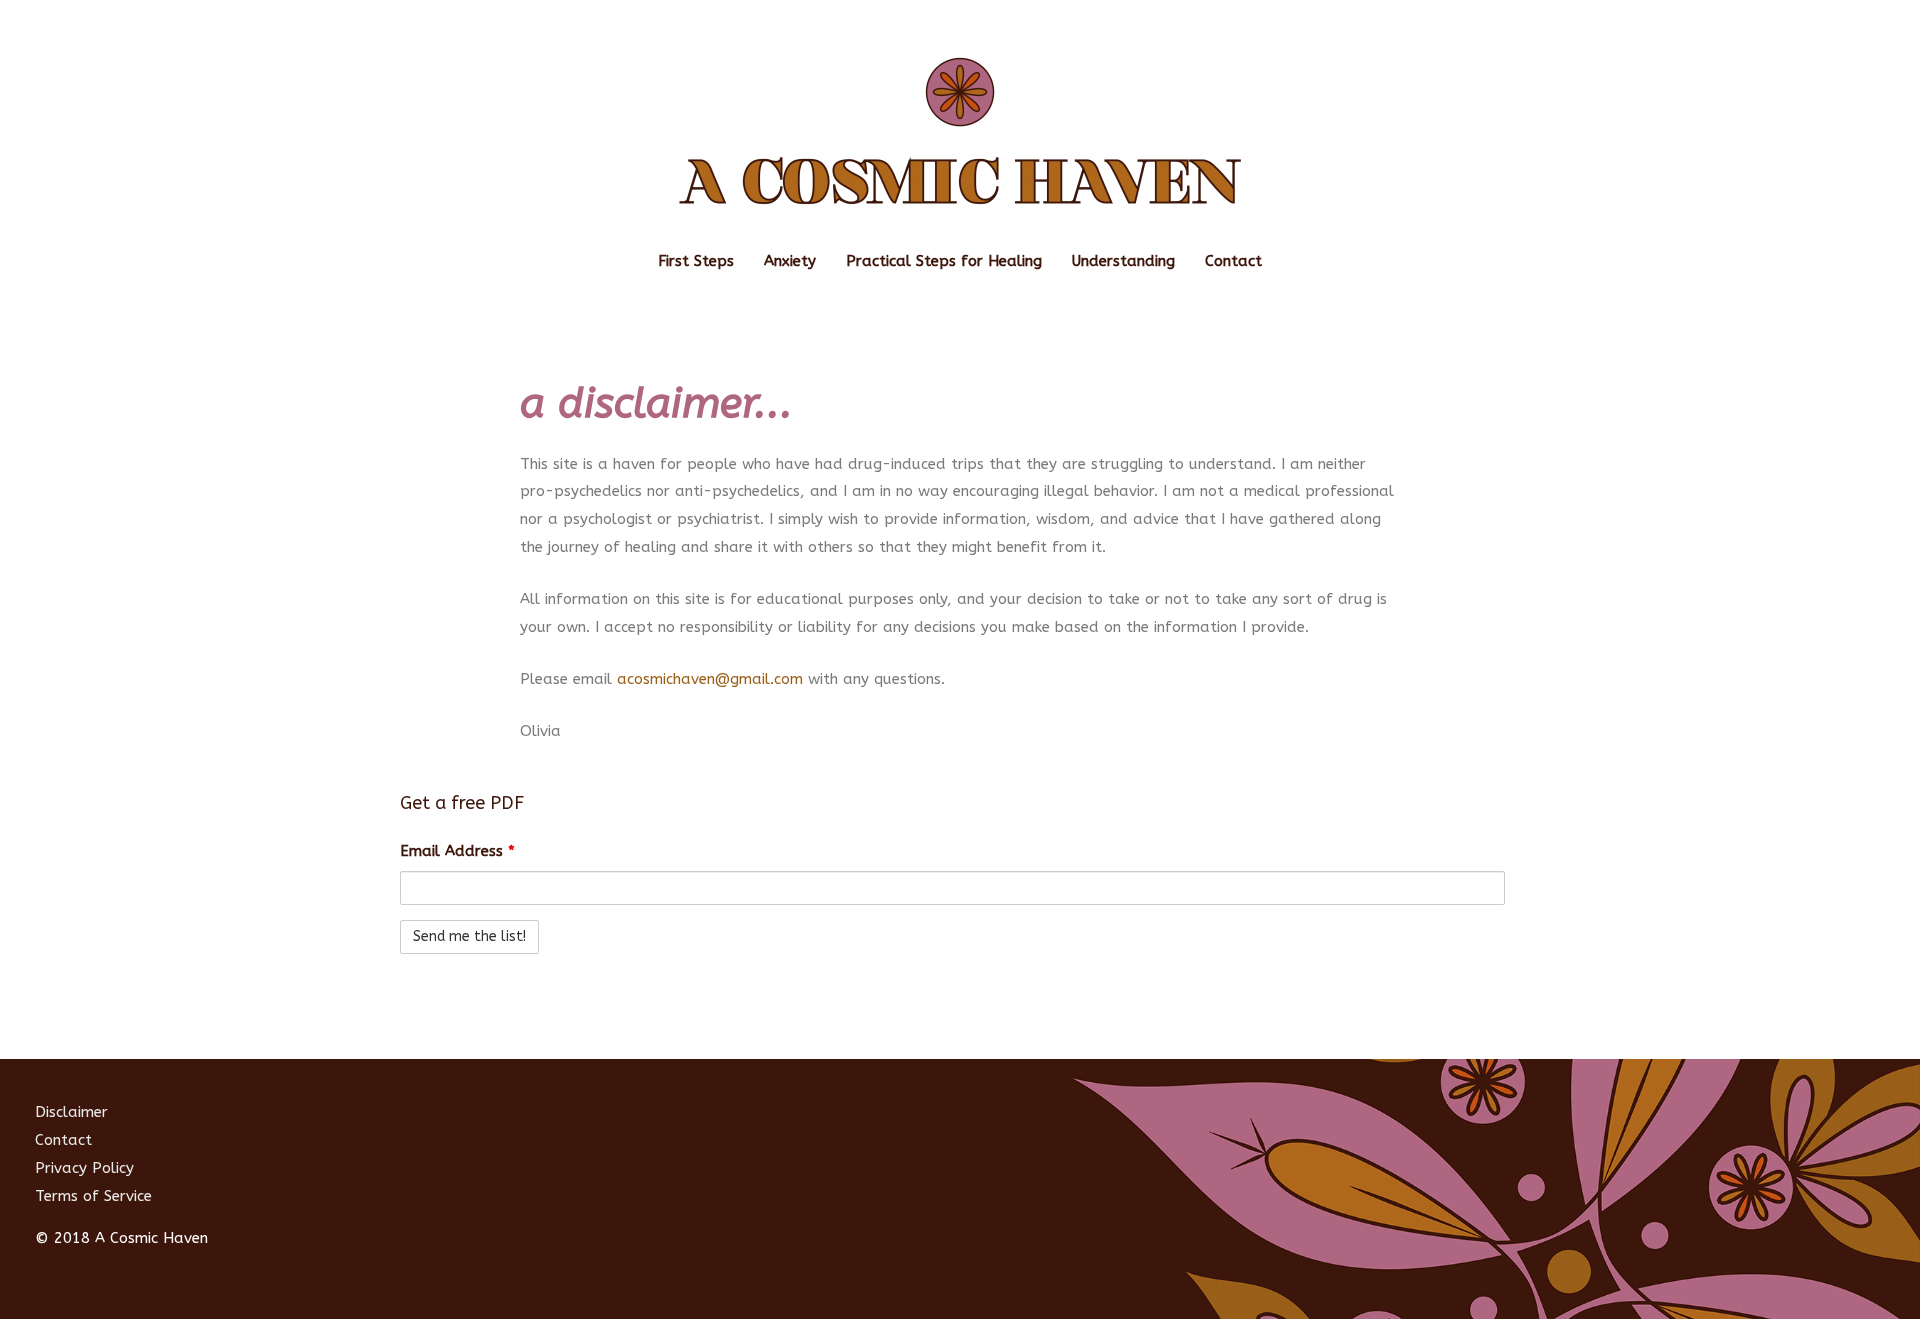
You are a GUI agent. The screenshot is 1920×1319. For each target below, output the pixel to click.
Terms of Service (93, 1196)
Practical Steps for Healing (944, 261)
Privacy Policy (84, 1168)
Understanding (1123, 261)
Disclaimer (71, 1112)
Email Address (457, 851)
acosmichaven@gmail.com (710, 679)
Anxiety (790, 261)
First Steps (696, 261)
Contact (1233, 261)
